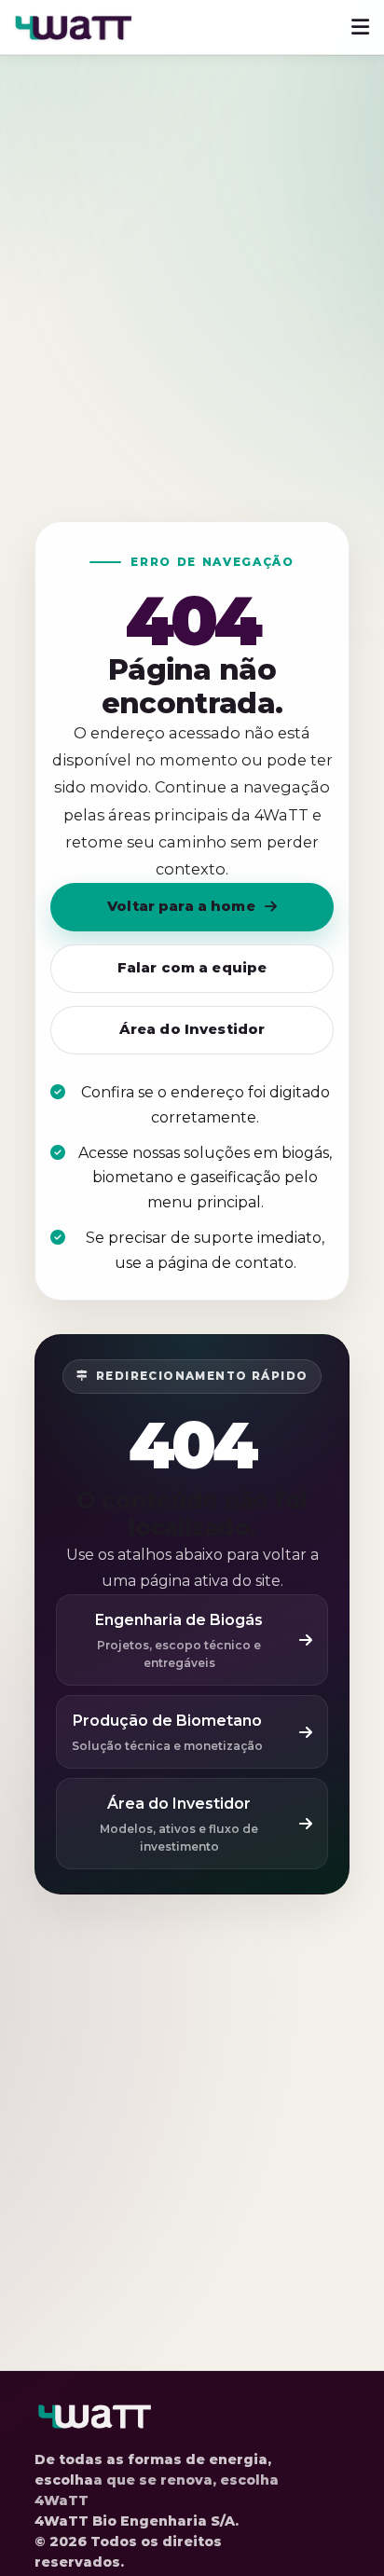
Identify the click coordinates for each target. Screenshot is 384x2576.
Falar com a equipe (192, 968)
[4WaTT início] (74, 27)
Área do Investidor (192, 1029)
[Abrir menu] (360, 27)
